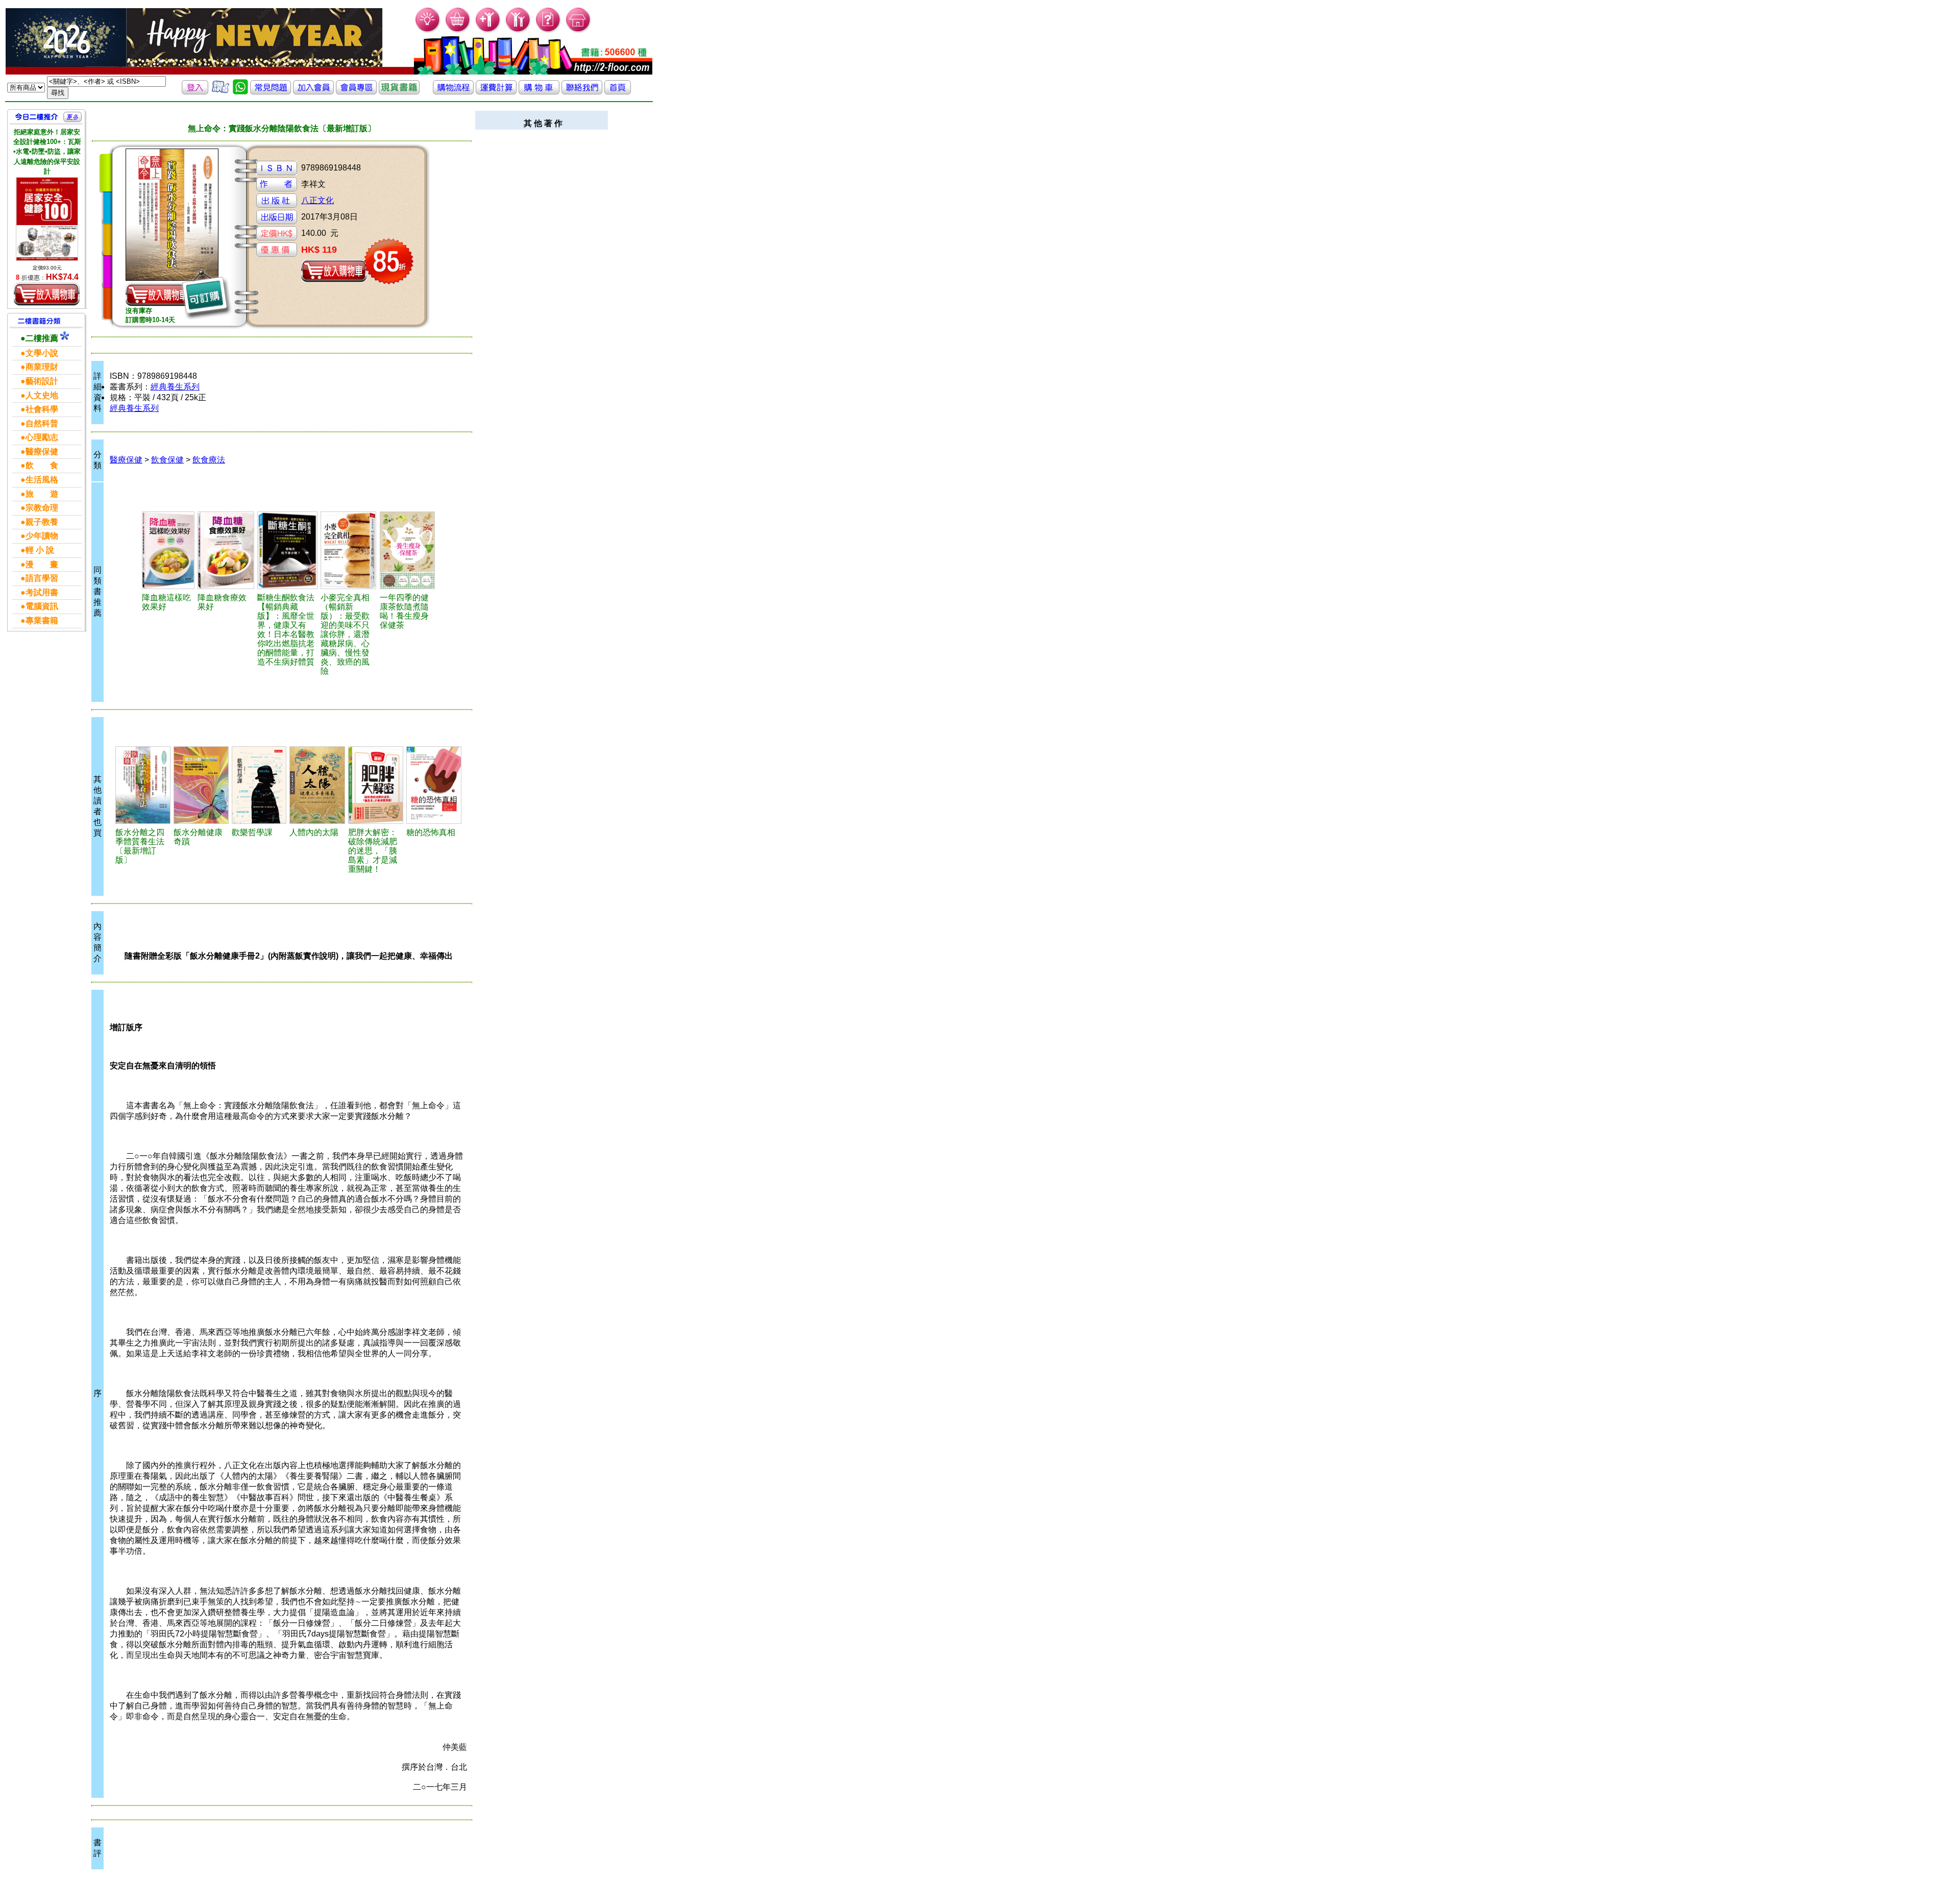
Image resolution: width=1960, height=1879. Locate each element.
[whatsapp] (240, 92)
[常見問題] (548, 31)
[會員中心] (518, 31)
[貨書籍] (399, 92)
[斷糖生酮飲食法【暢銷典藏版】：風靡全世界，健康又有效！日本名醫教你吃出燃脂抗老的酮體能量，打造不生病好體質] (287, 550)
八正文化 (317, 200)
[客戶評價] (220, 92)
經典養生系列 (175, 387)
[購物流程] (453, 92)
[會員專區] (356, 92)
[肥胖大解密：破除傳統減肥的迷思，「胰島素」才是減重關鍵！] (376, 785)
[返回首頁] (618, 92)
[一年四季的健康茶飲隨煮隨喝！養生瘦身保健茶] (408, 550)
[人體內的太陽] (317, 785)
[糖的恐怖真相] (434, 785)
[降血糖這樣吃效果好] (168, 550)
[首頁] (579, 31)
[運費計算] (496, 92)
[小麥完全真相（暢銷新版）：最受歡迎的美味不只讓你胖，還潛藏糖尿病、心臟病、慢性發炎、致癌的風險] (348, 550)
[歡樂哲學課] (259, 785)
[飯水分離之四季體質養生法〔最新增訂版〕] (143, 785)
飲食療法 (209, 460)
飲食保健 (167, 460)
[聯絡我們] (582, 92)
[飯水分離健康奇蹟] (201, 785)
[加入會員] (488, 31)
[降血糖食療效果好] (226, 550)
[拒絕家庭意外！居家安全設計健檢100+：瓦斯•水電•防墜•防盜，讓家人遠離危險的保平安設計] (47, 219)
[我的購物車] (458, 31)
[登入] (195, 92)
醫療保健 (126, 460)
